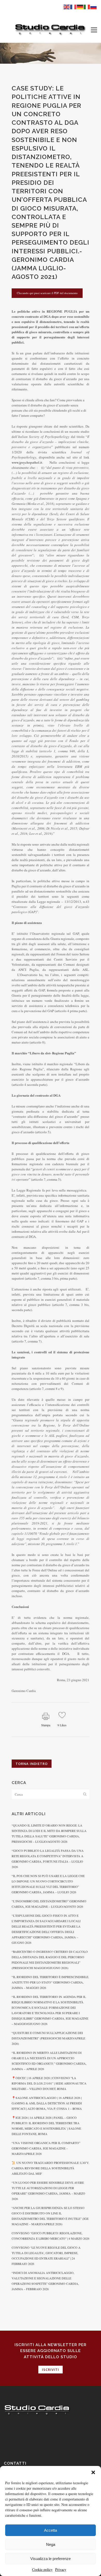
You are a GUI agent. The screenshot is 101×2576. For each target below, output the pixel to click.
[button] (93, 2472)
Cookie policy (42, 2569)
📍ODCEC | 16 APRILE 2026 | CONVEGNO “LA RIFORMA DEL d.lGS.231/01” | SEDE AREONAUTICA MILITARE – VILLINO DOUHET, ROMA (49, 2083)
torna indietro (32, 1764)
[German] (80, 6)
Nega (51, 2544)
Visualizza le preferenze (51, 2559)
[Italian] (87, 6)
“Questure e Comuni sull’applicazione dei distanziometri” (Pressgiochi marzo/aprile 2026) (48, 2038)
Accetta (51, 2530)
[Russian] (94, 6)
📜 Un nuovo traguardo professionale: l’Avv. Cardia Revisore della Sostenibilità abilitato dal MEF (51, 2168)
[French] (74, 6)
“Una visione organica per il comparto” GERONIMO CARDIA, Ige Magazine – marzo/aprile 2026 (46, 2148)
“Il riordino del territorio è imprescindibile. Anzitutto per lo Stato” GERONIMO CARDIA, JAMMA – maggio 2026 (50, 1982)
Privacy (61, 2569)
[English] (67, 6)
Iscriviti (51, 2370)
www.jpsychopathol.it (27, 462)
